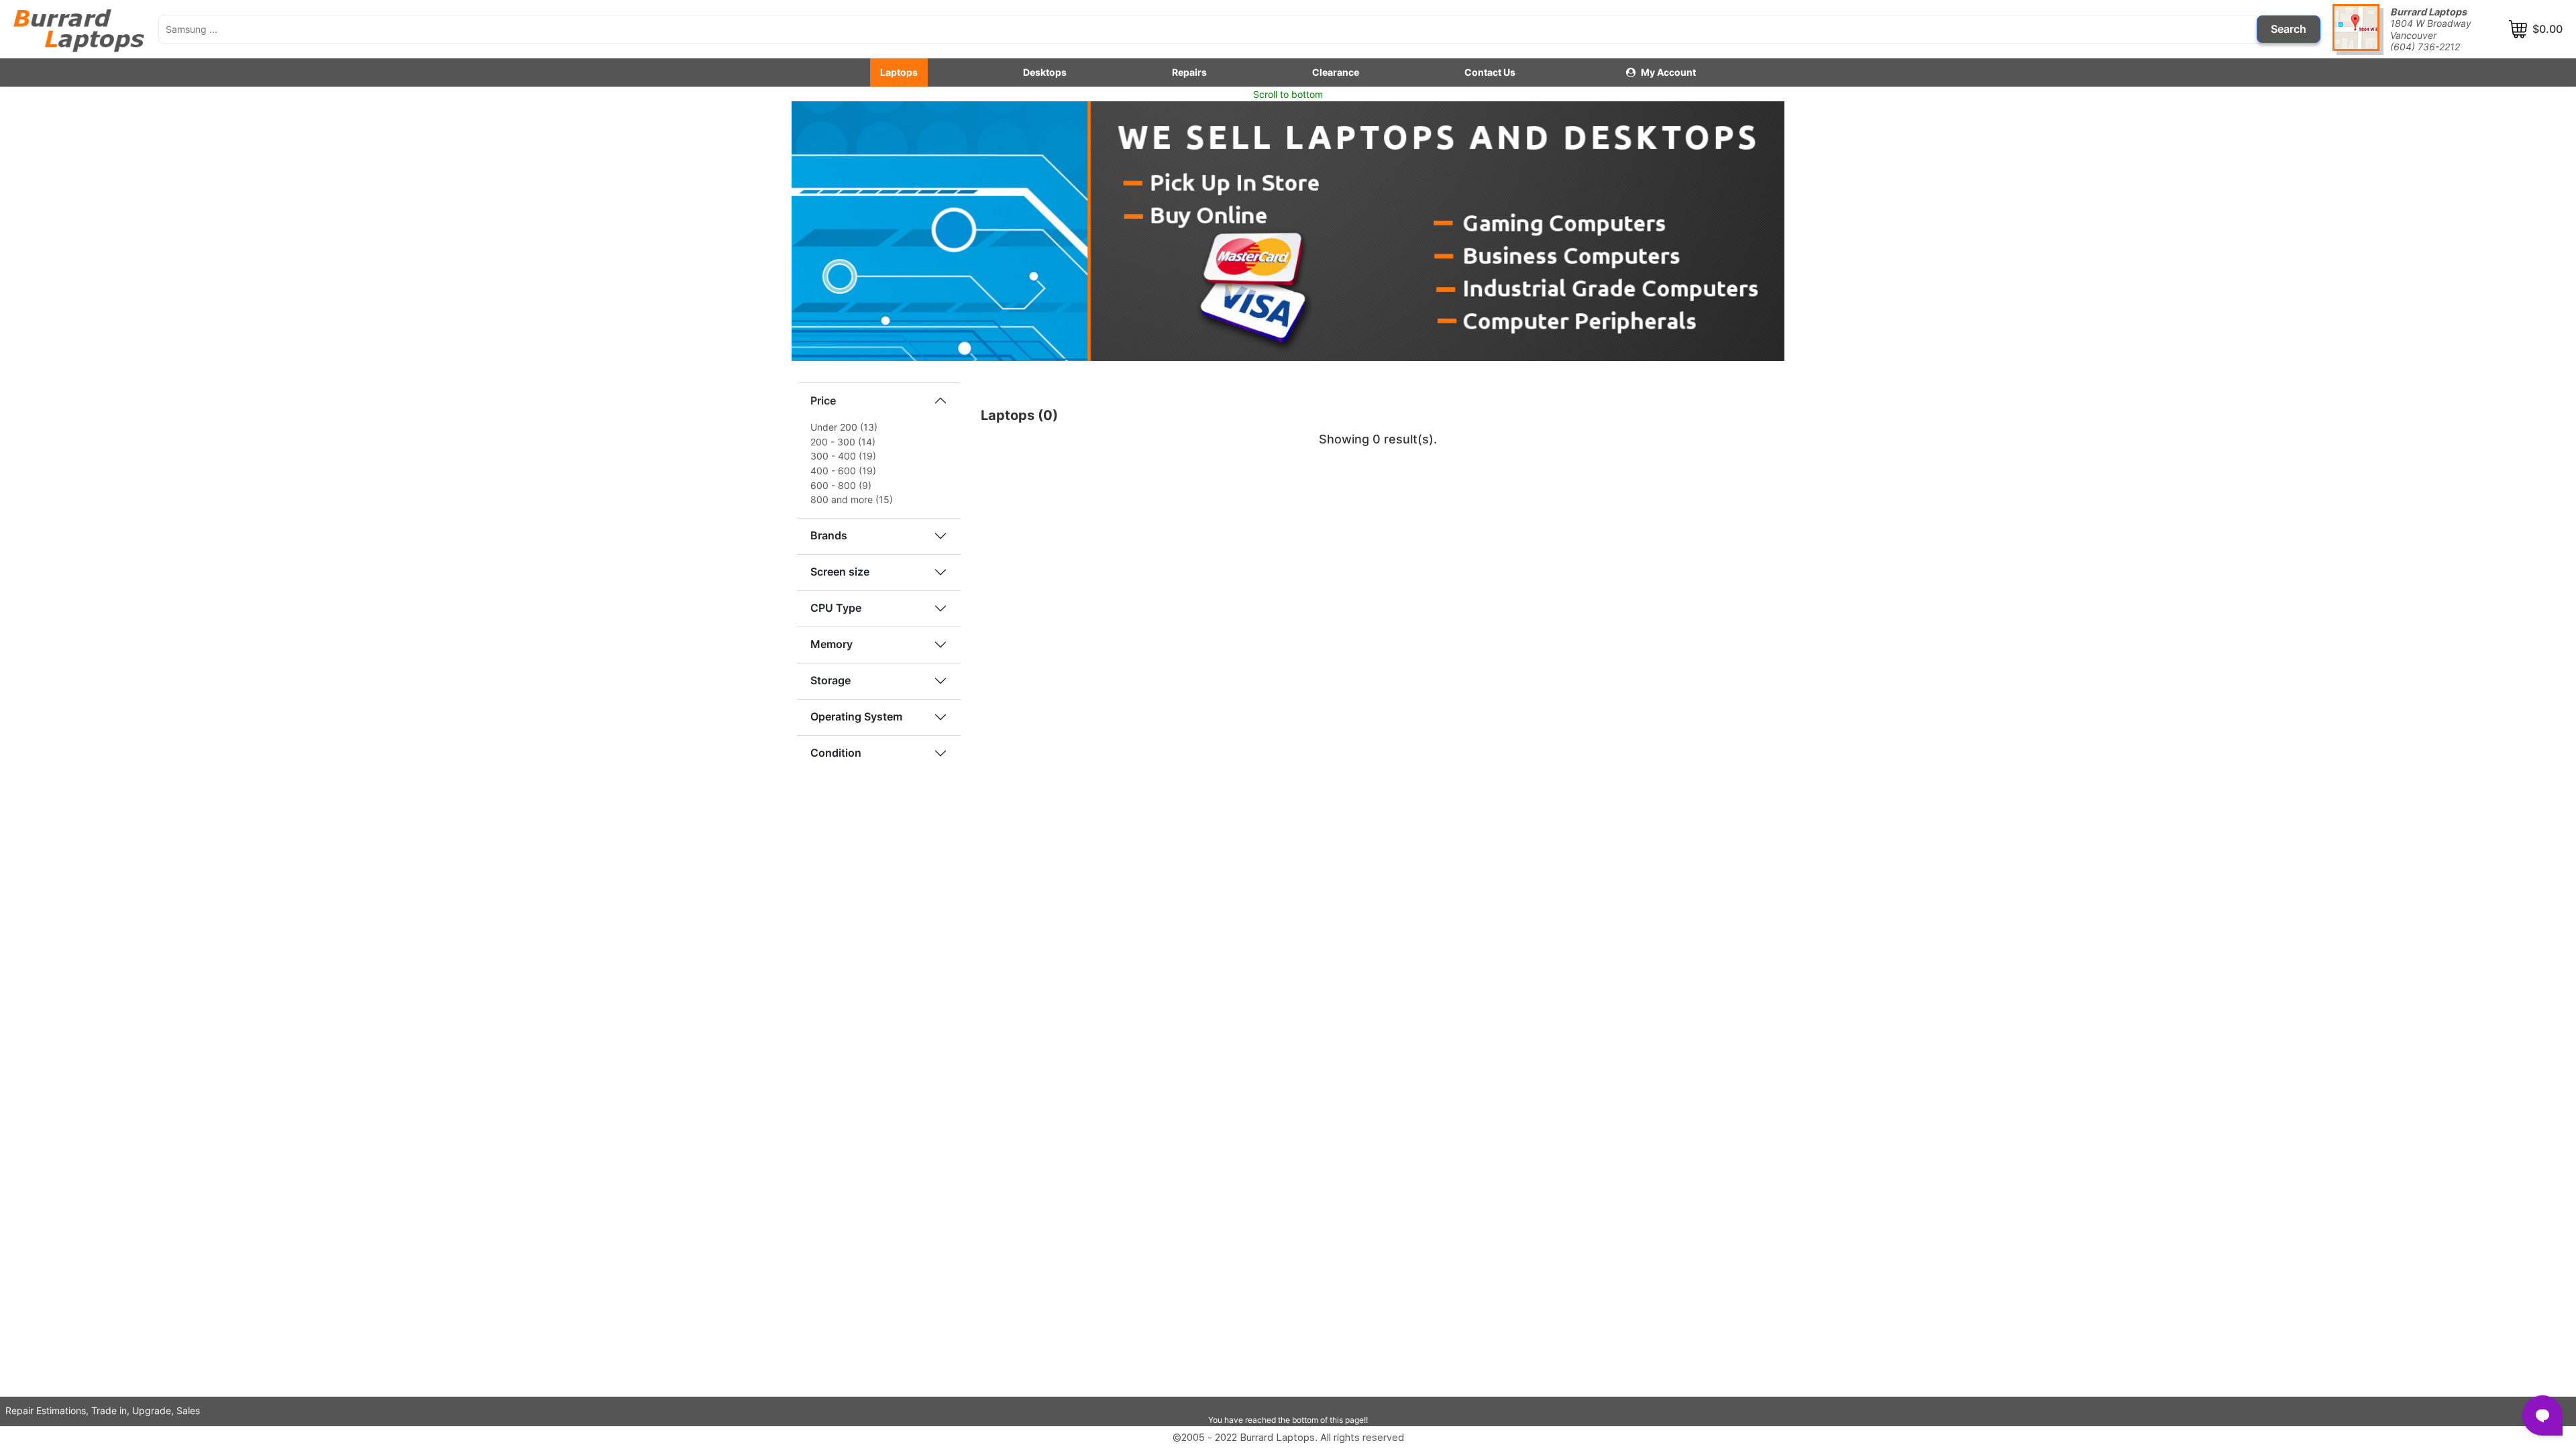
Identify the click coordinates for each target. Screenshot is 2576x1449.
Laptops (899, 72)
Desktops (1045, 72)
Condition (836, 753)
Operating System (856, 716)
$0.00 (2547, 29)
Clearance (1336, 72)
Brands (829, 535)
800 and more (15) (852, 499)
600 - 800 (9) (841, 485)
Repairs (1189, 72)
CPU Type (836, 608)
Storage (830, 680)
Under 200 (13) (844, 427)
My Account (1668, 72)
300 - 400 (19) (843, 456)
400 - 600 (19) (843, 471)
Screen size (840, 572)
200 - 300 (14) (843, 442)
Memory (831, 644)
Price (823, 400)
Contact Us (1490, 72)
